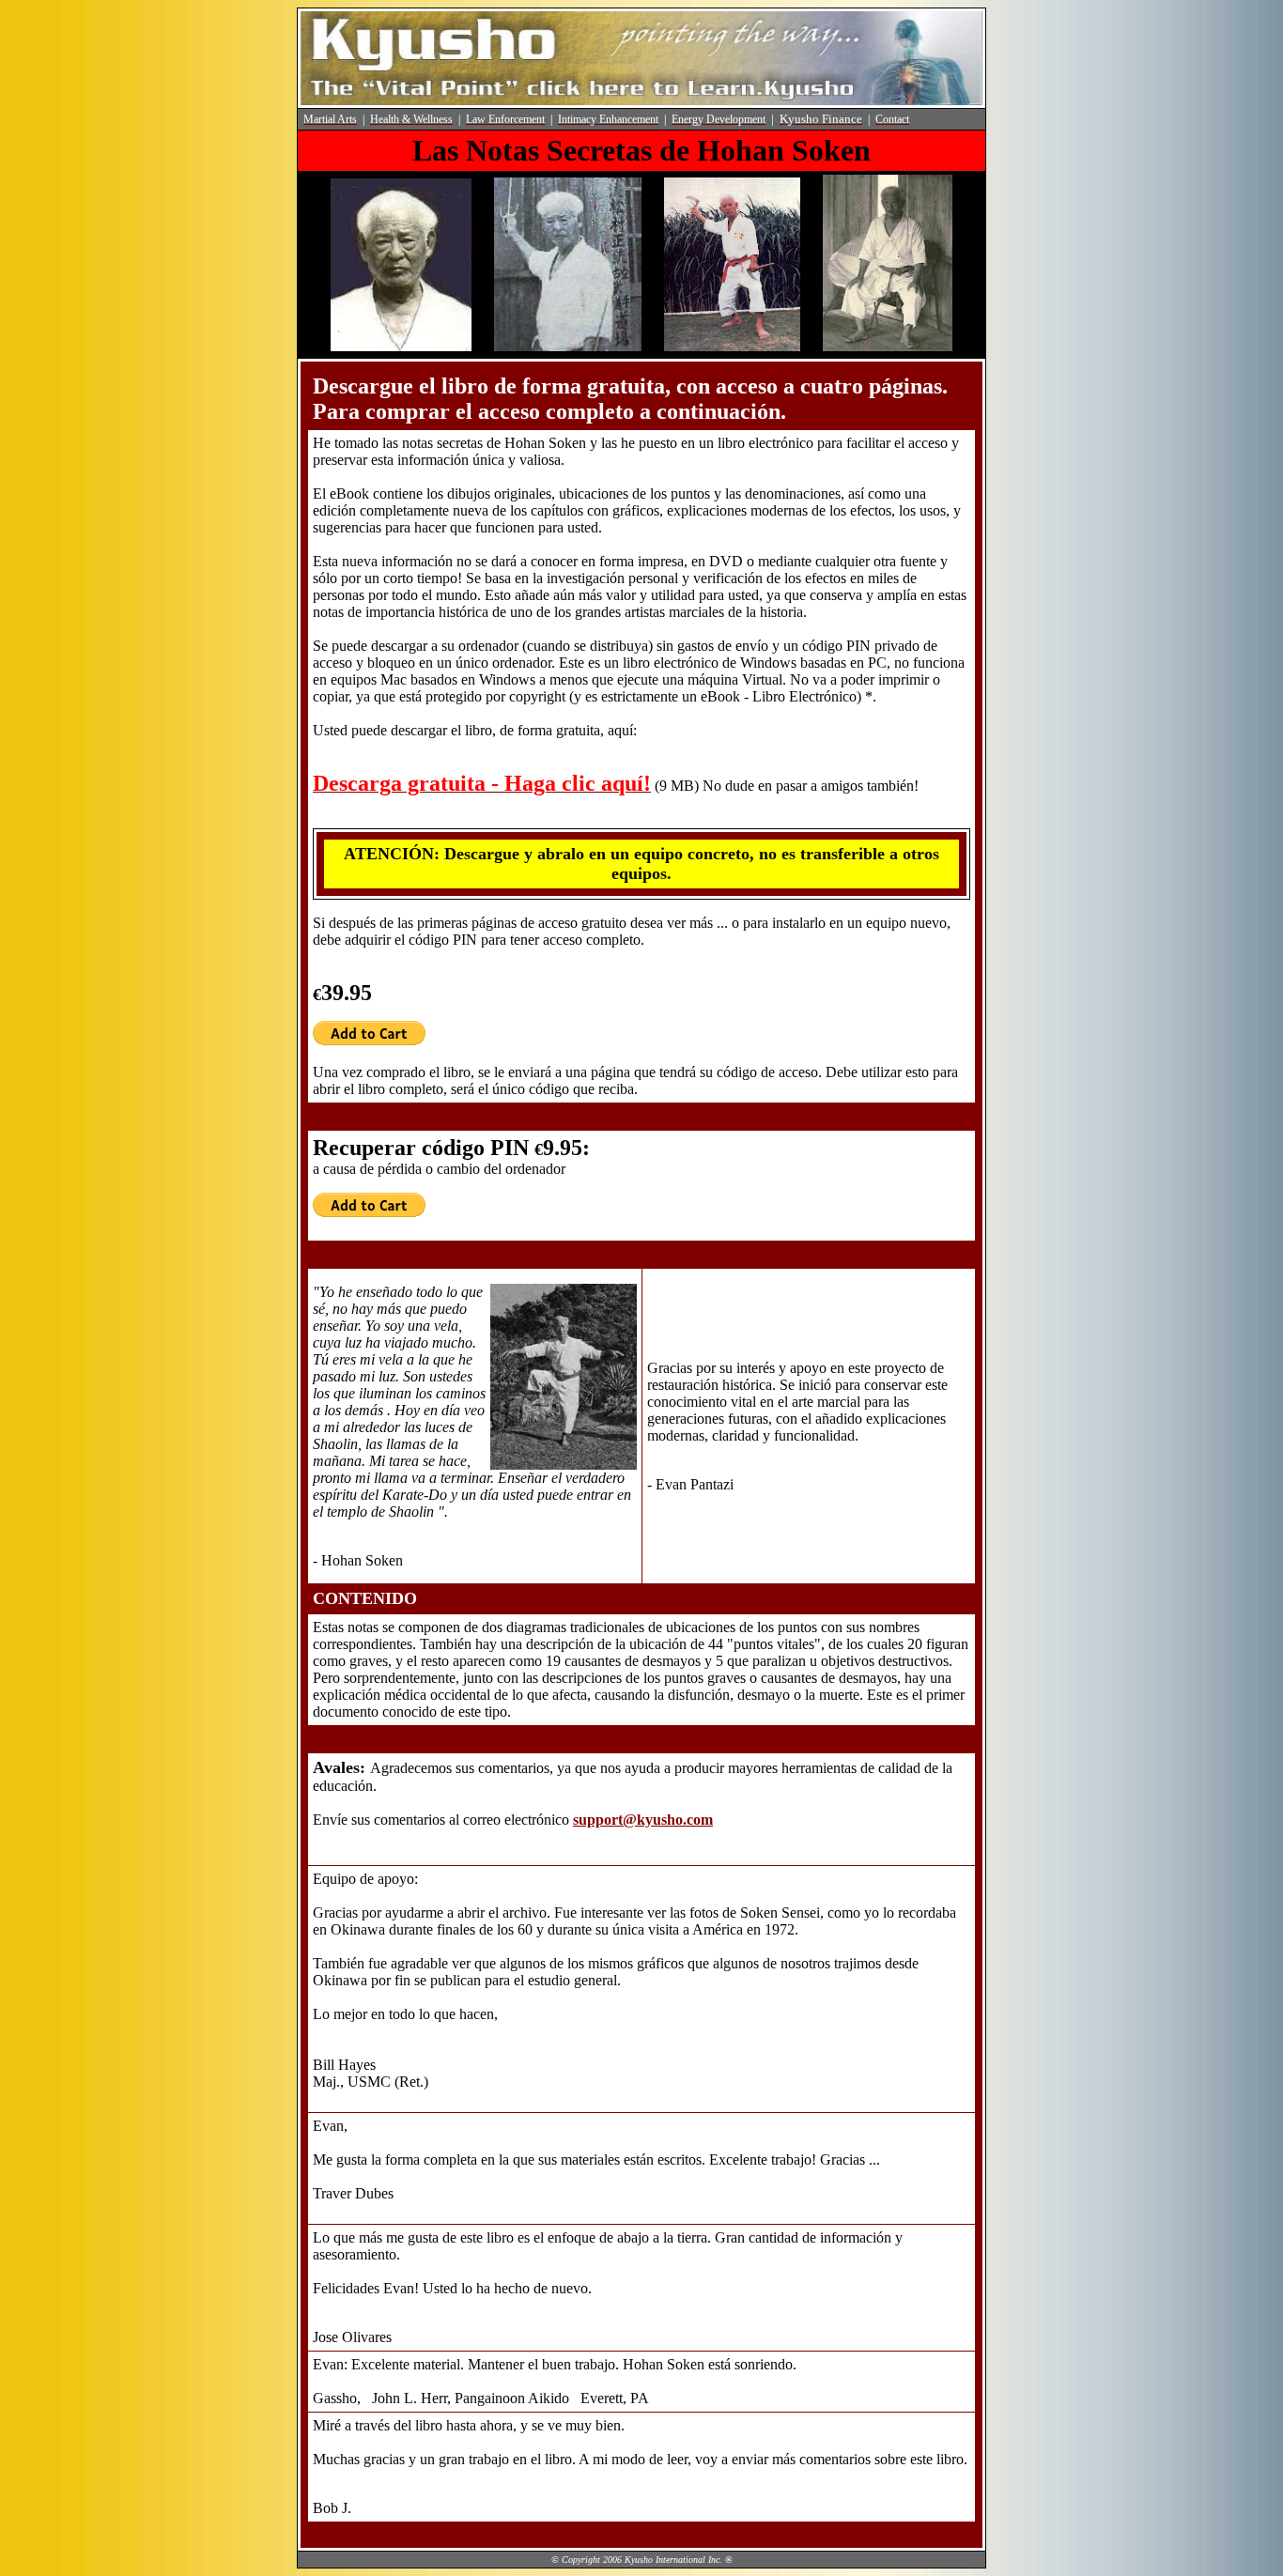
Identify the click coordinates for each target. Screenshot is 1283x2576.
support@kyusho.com (643, 1820)
